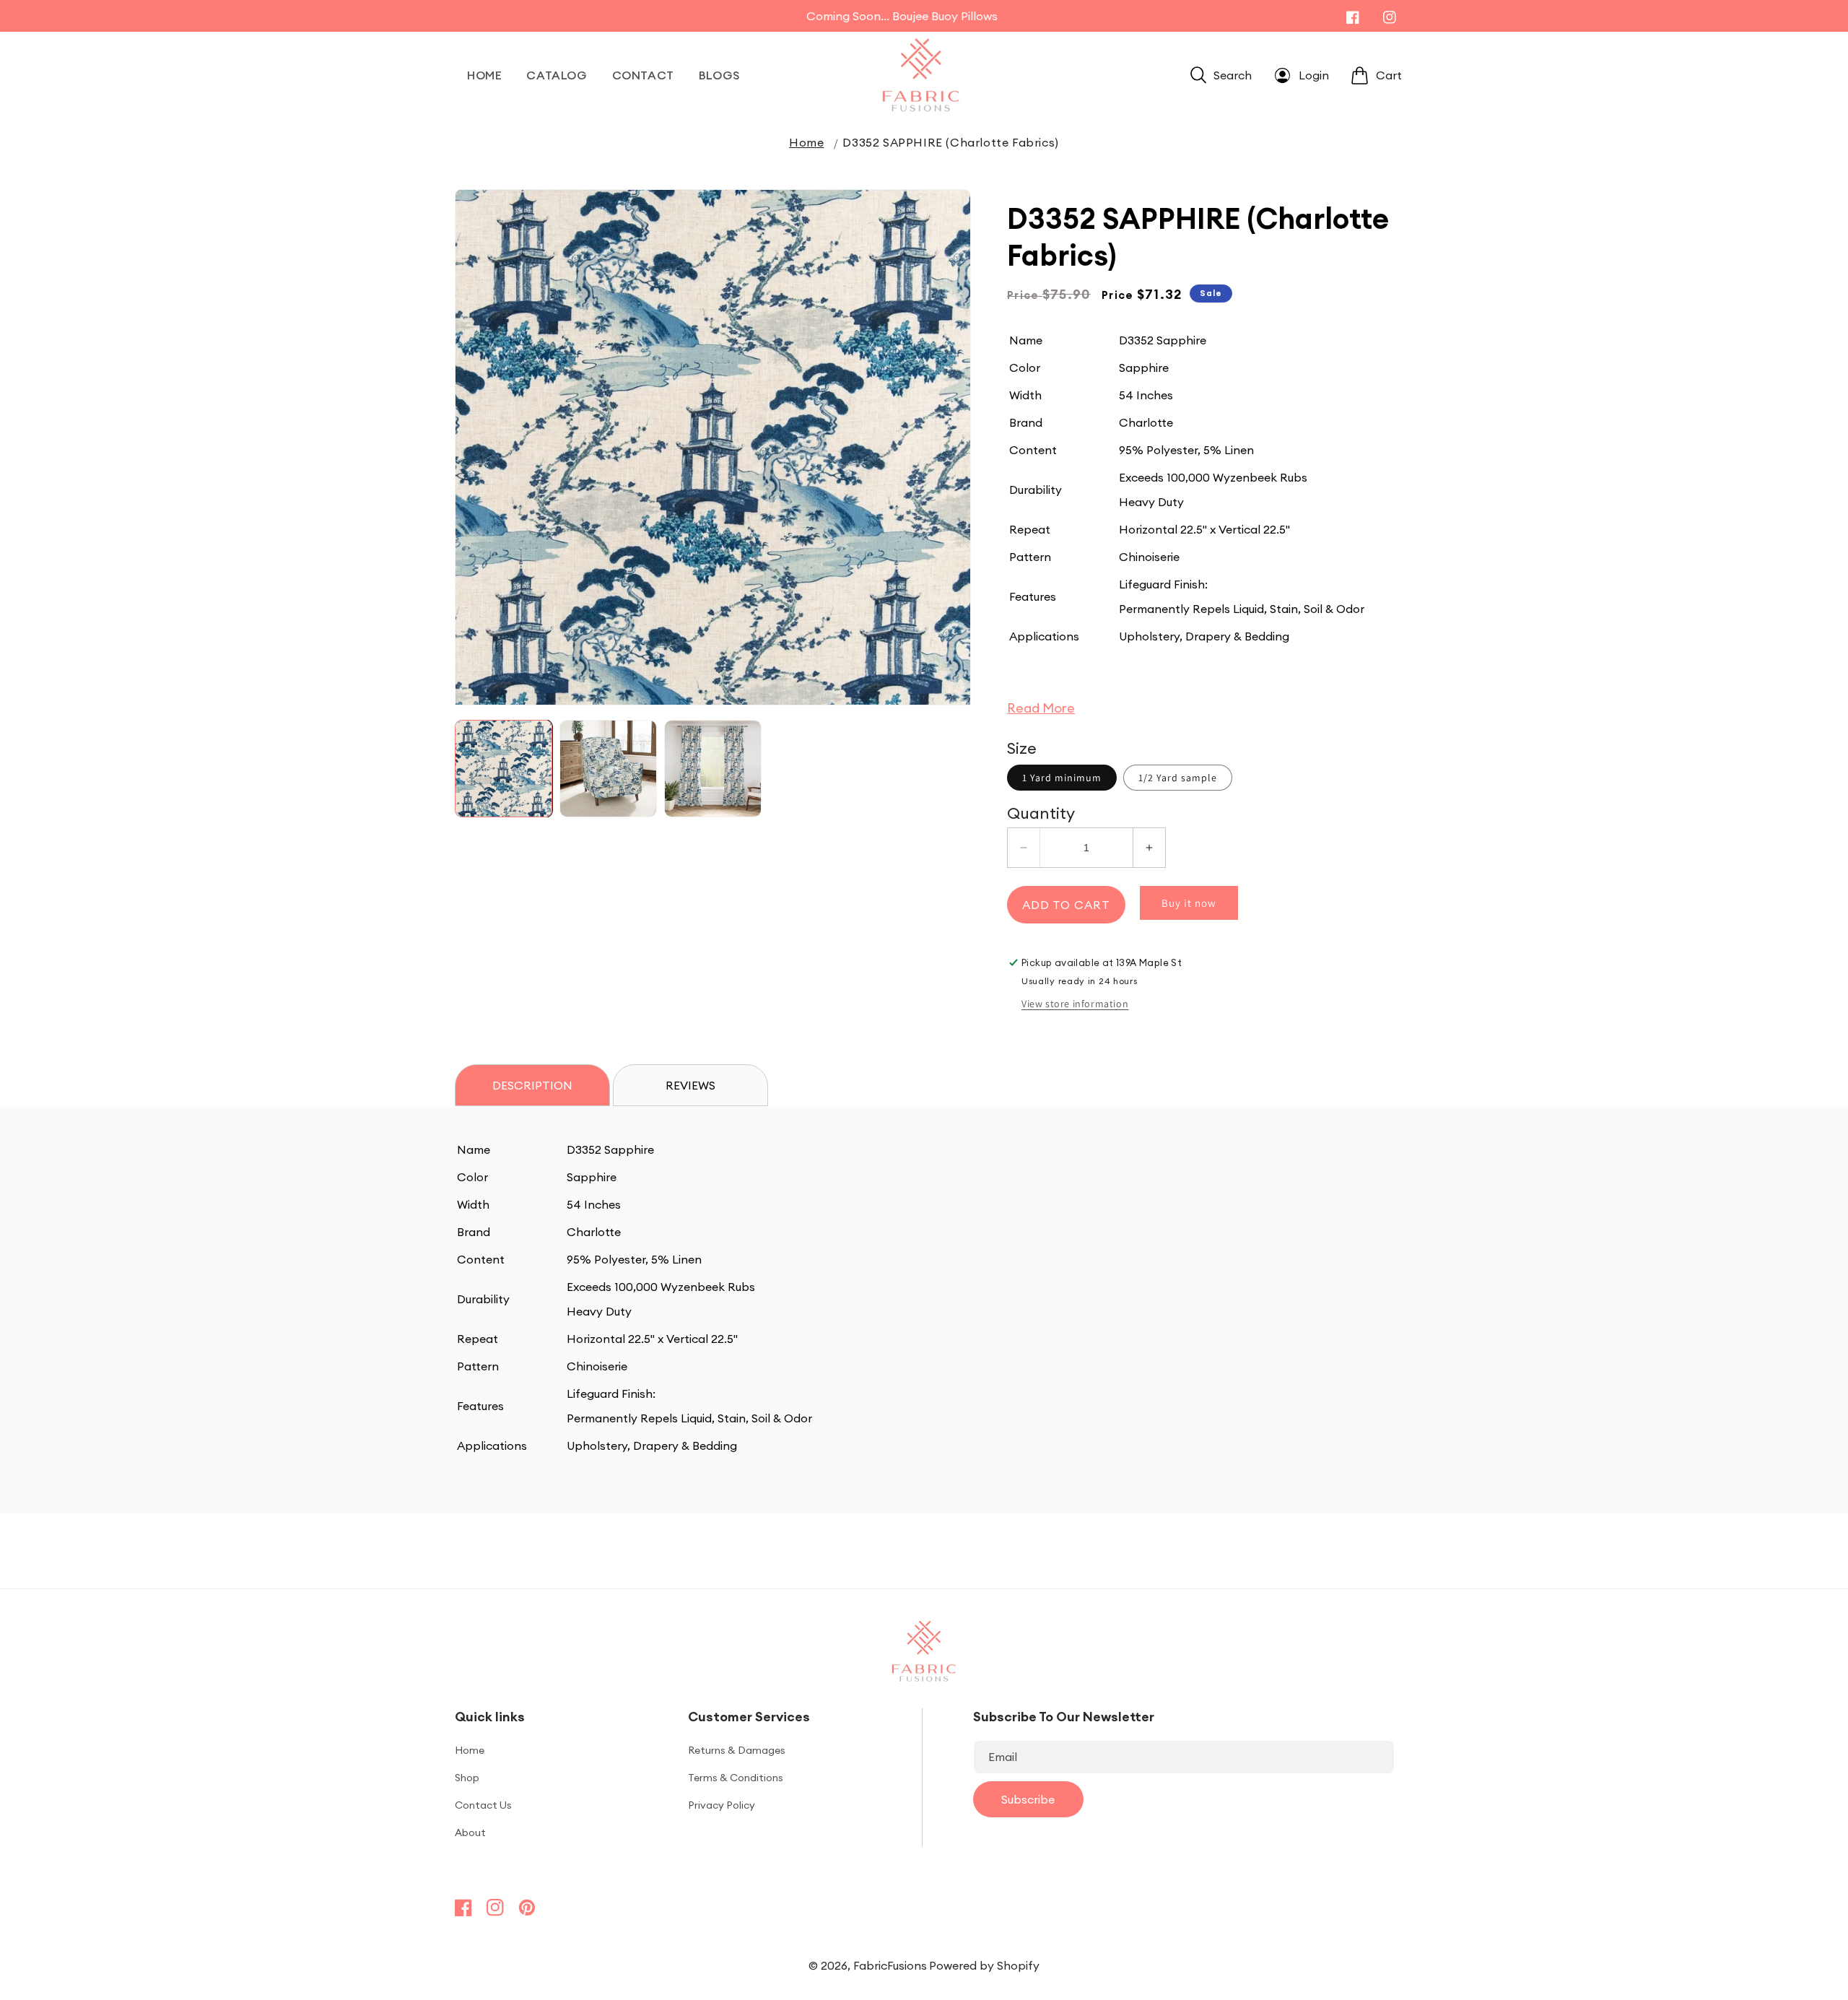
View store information (1075, 1004)
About (470, 1832)
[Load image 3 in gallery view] (713, 769)
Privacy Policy (722, 1805)
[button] (1221, 75)
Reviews (690, 1085)
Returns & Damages (737, 1750)
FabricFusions (890, 1965)
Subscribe (1028, 1799)
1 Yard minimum (1062, 778)
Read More (1041, 708)
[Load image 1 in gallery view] (504, 769)
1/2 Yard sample (1178, 778)
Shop (467, 1778)
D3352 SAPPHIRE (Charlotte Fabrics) (950, 142)
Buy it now (1189, 903)
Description (532, 1085)
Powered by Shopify (984, 1965)
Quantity (1041, 813)
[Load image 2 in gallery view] (608, 769)
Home (806, 142)
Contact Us (483, 1805)
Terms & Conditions (736, 1778)
